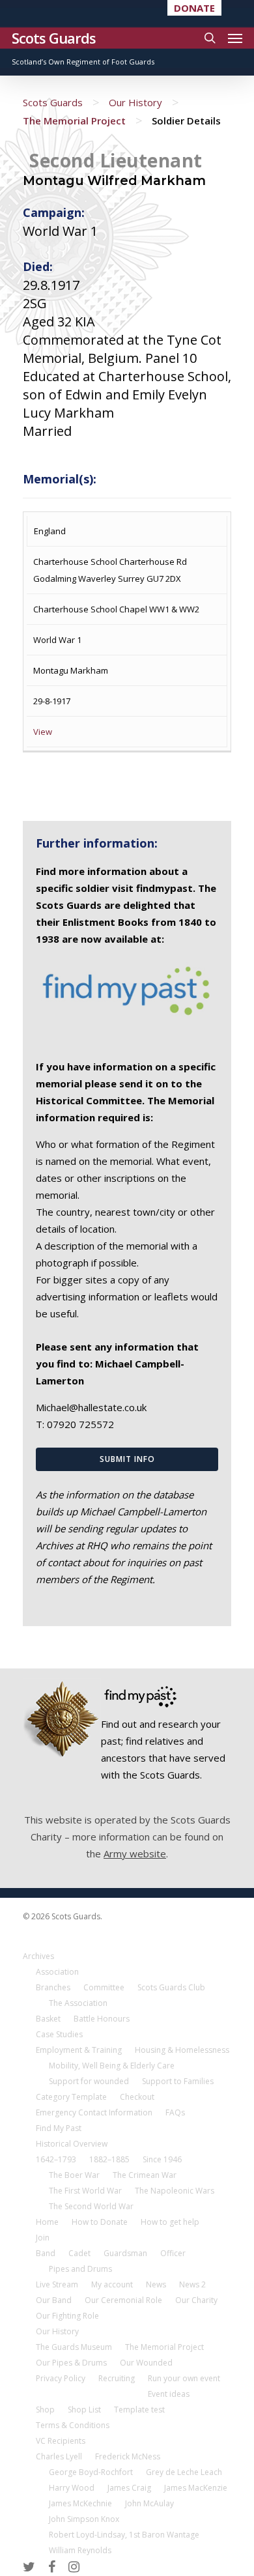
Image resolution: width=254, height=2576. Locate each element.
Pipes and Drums (80, 2269)
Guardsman (125, 2253)
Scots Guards (54, 38)
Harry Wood (72, 2488)
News (156, 2284)
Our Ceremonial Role (123, 2300)
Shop (45, 2410)
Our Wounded (146, 2363)
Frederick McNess (128, 2456)
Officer (173, 2253)
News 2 (192, 2284)
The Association (78, 2003)
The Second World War (91, 2206)
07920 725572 (80, 1424)
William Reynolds (80, 2550)
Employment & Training (79, 2050)
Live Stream (57, 2284)
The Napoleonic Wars (175, 2191)
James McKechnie (80, 2503)
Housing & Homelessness (182, 2050)
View (43, 732)
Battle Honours (102, 2019)
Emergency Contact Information (94, 2112)
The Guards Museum (74, 2347)
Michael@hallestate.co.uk (91, 1407)
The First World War (85, 2191)
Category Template (71, 2097)
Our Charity (196, 2300)
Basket (48, 2019)
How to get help (170, 2222)
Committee (104, 1987)
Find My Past (59, 2128)
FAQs (175, 2112)
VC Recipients (61, 2441)
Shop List (84, 2410)
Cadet (79, 2253)
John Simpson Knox (84, 2519)
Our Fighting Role (67, 2316)
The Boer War (74, 2175)
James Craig (129, 2488)
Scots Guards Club (171, 1987)
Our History (135, 102)
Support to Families (178, 2081)
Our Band (54, 2300)
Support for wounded (89, 2081)
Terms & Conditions (73, 2425)
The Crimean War (145, 2175)
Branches (53, 1987)
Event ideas (169, 2394)
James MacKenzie (196, 2488)
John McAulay (149, 2503)
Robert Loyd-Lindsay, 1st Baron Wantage (124, 2535)
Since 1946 (162, 2159)
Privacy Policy (61, 2378)
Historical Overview (72, 2144)
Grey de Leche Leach (184, 2472)
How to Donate (100, 2222)
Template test (139, 2410)
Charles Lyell (59, 2456)
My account (112, 2284)
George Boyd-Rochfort (91, 2472)
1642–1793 (56, 2159)
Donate (194, 8)
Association (57, 1972)
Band (46, 2253)
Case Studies (59, 2034)
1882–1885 (109, 2159)
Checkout (137, 2097)
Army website (135, 1853)
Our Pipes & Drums (71, 2363)
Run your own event (184, 2378)
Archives (38, 1956)
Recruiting (117, 2378)
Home (47, 2222)
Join (43, 2238)
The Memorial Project (74, 121)
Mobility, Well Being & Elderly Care (112, 2066)
